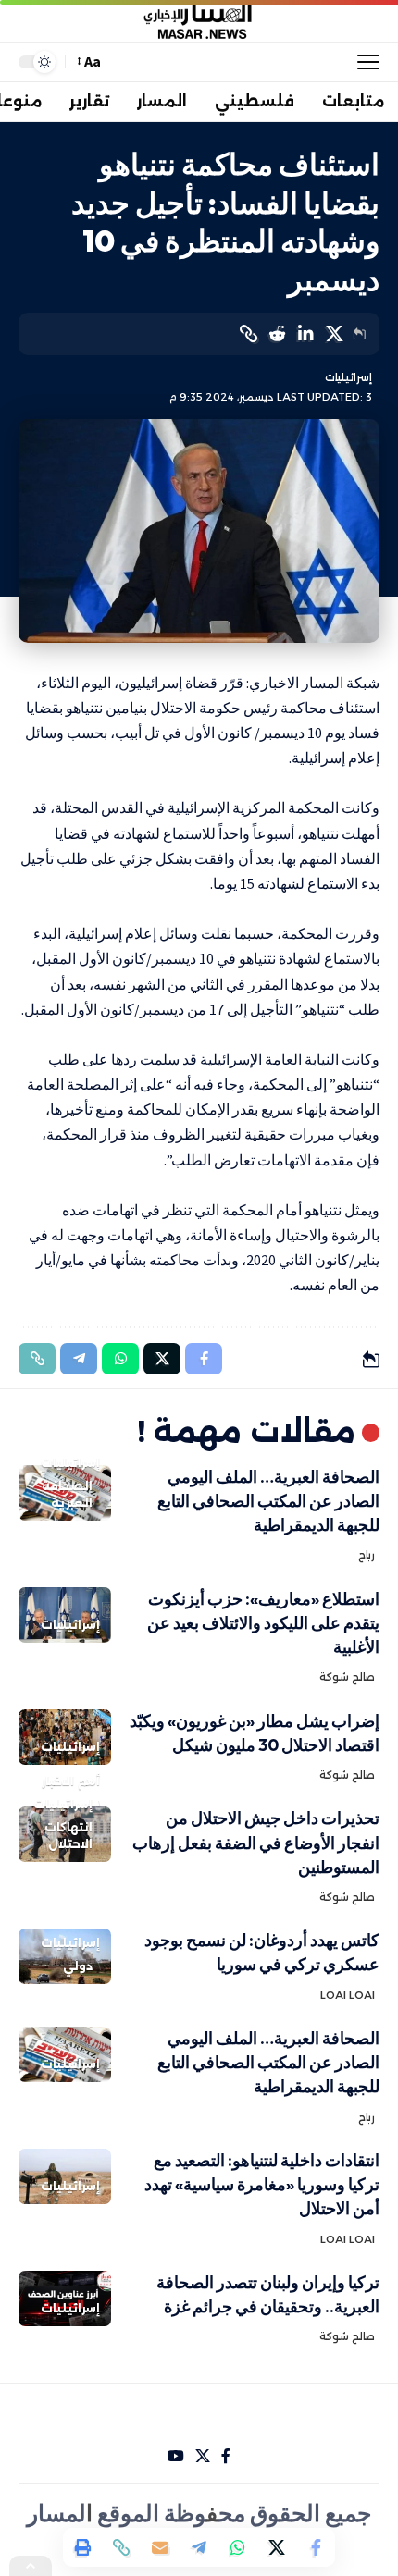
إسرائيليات (348, 377)
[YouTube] (176, 2456)
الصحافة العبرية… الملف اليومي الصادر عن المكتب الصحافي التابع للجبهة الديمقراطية (268, 1501)
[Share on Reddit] (277, 334)
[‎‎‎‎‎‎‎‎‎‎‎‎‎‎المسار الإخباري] (199, 21)
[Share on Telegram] (199, 2547)
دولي (78, 1966)
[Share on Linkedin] (305, 334)
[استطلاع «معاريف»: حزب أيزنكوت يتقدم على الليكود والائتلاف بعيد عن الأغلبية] (65, 1615)
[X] (203, 2456)
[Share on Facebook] (316, 2547)
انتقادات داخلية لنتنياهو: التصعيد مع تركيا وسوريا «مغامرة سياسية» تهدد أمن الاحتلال (262, 2184)
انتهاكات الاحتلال (68, 1836)
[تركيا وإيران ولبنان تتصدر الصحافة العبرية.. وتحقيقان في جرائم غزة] (65, 2299)
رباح (367, 1555)
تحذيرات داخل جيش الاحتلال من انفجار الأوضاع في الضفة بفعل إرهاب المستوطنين (256, 1842)
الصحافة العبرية (67, 1494)
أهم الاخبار (71, 1781)
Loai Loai (348, 1995)
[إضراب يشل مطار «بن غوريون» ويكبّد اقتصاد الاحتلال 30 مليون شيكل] (65, 1737)
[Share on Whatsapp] (238, 2547)
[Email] (160, 2547)
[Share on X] (334, 334)
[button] (364, 62)
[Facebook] (226, 2456)
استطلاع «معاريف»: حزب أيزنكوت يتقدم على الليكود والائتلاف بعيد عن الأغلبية (263, 1623)
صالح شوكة (347, 1677)
